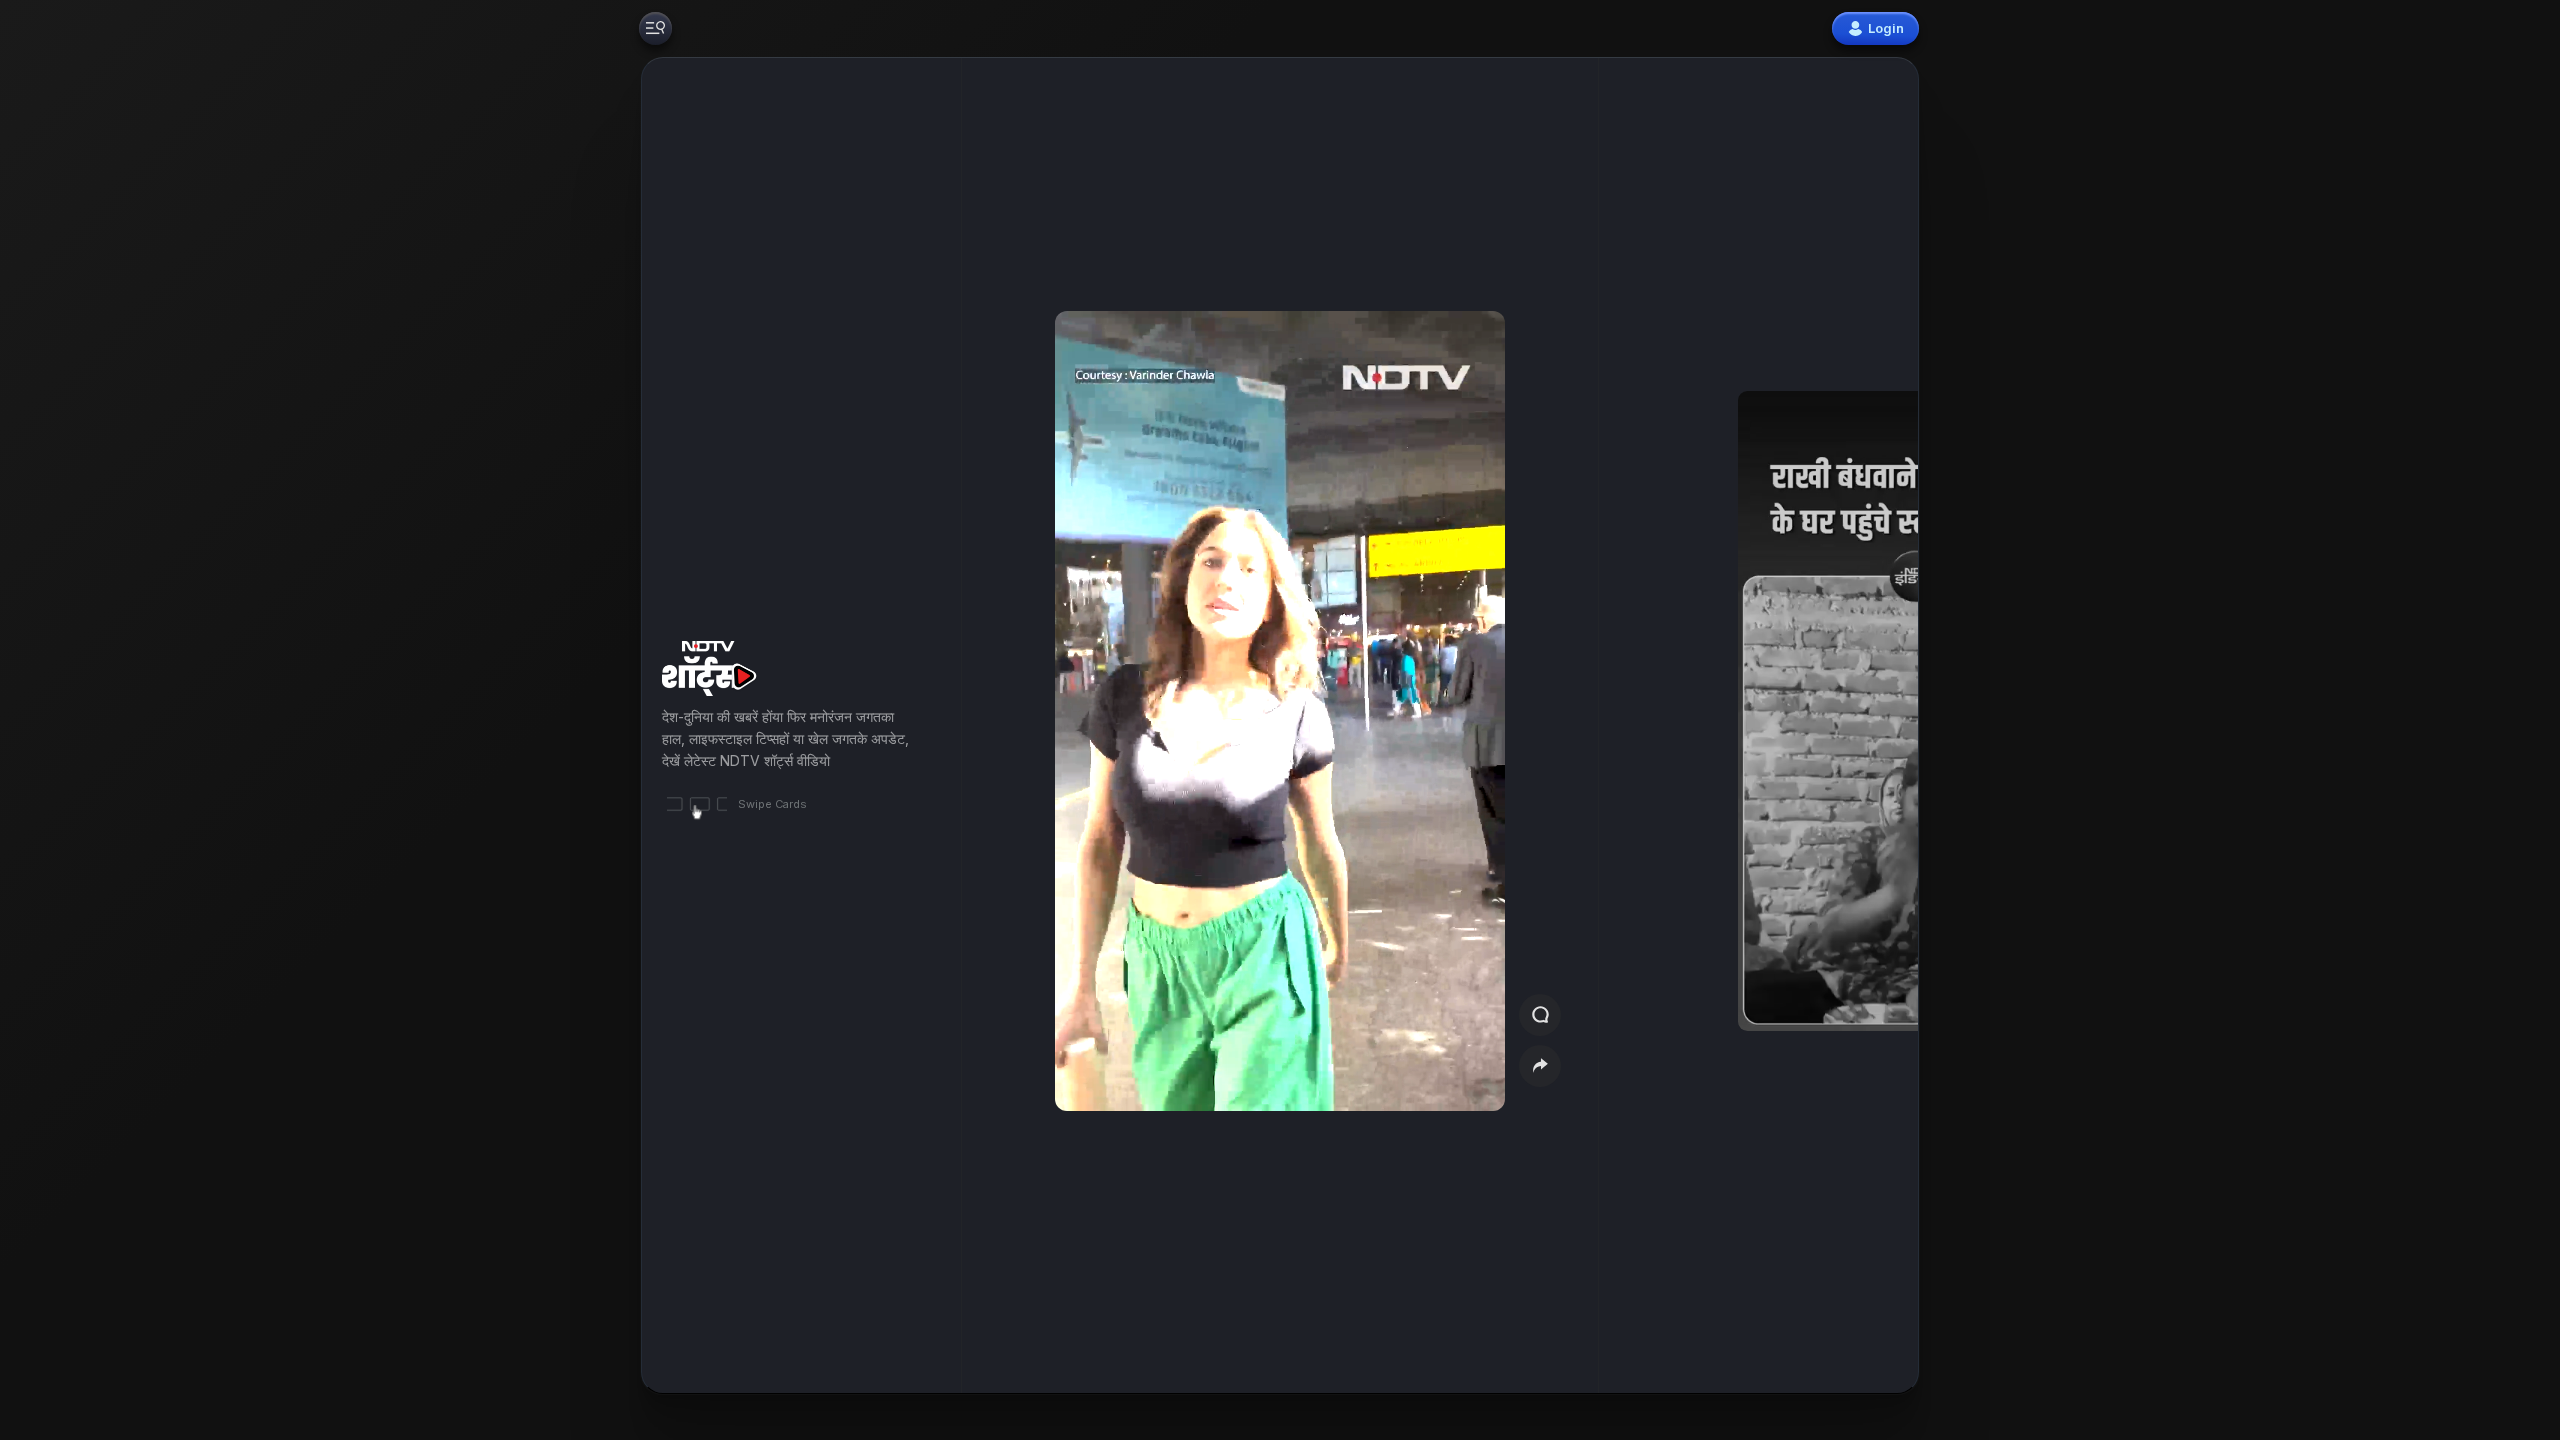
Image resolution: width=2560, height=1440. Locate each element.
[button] (1802, 725)
